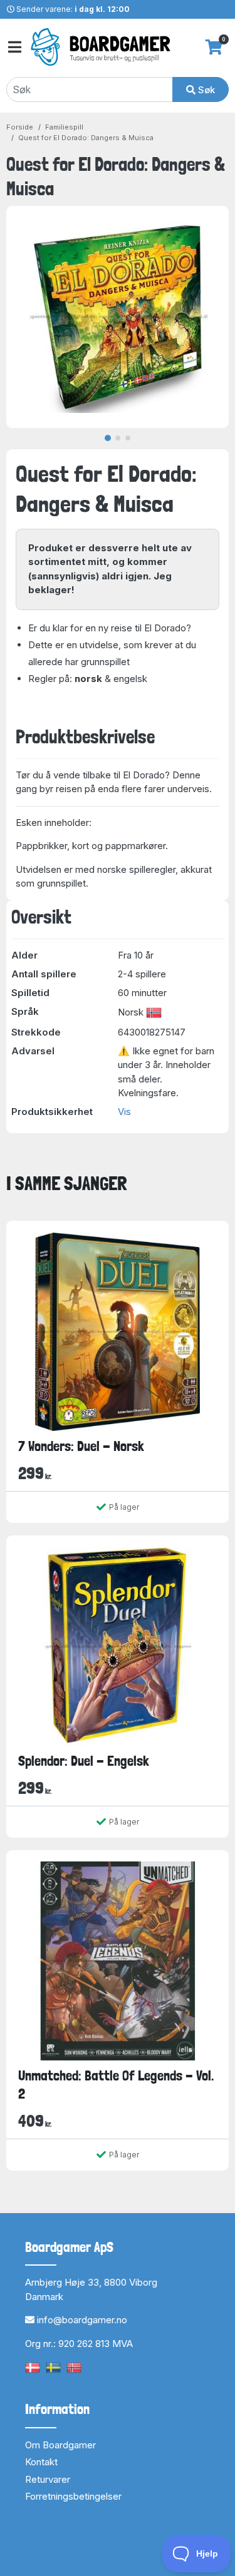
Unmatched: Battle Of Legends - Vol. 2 (116, 2085)
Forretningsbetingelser (73, 2496)
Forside (20, 127)
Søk (205, 90)
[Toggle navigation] (14, 47)
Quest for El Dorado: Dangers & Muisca (86, 138)
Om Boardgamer (60, 2445)
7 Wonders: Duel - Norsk (81, 1446)
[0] (214, 47)
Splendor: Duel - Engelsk (84, 1761)
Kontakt (41, 2462)
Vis (124, 1112)
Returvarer (48, 2479)
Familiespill (64, 127)
